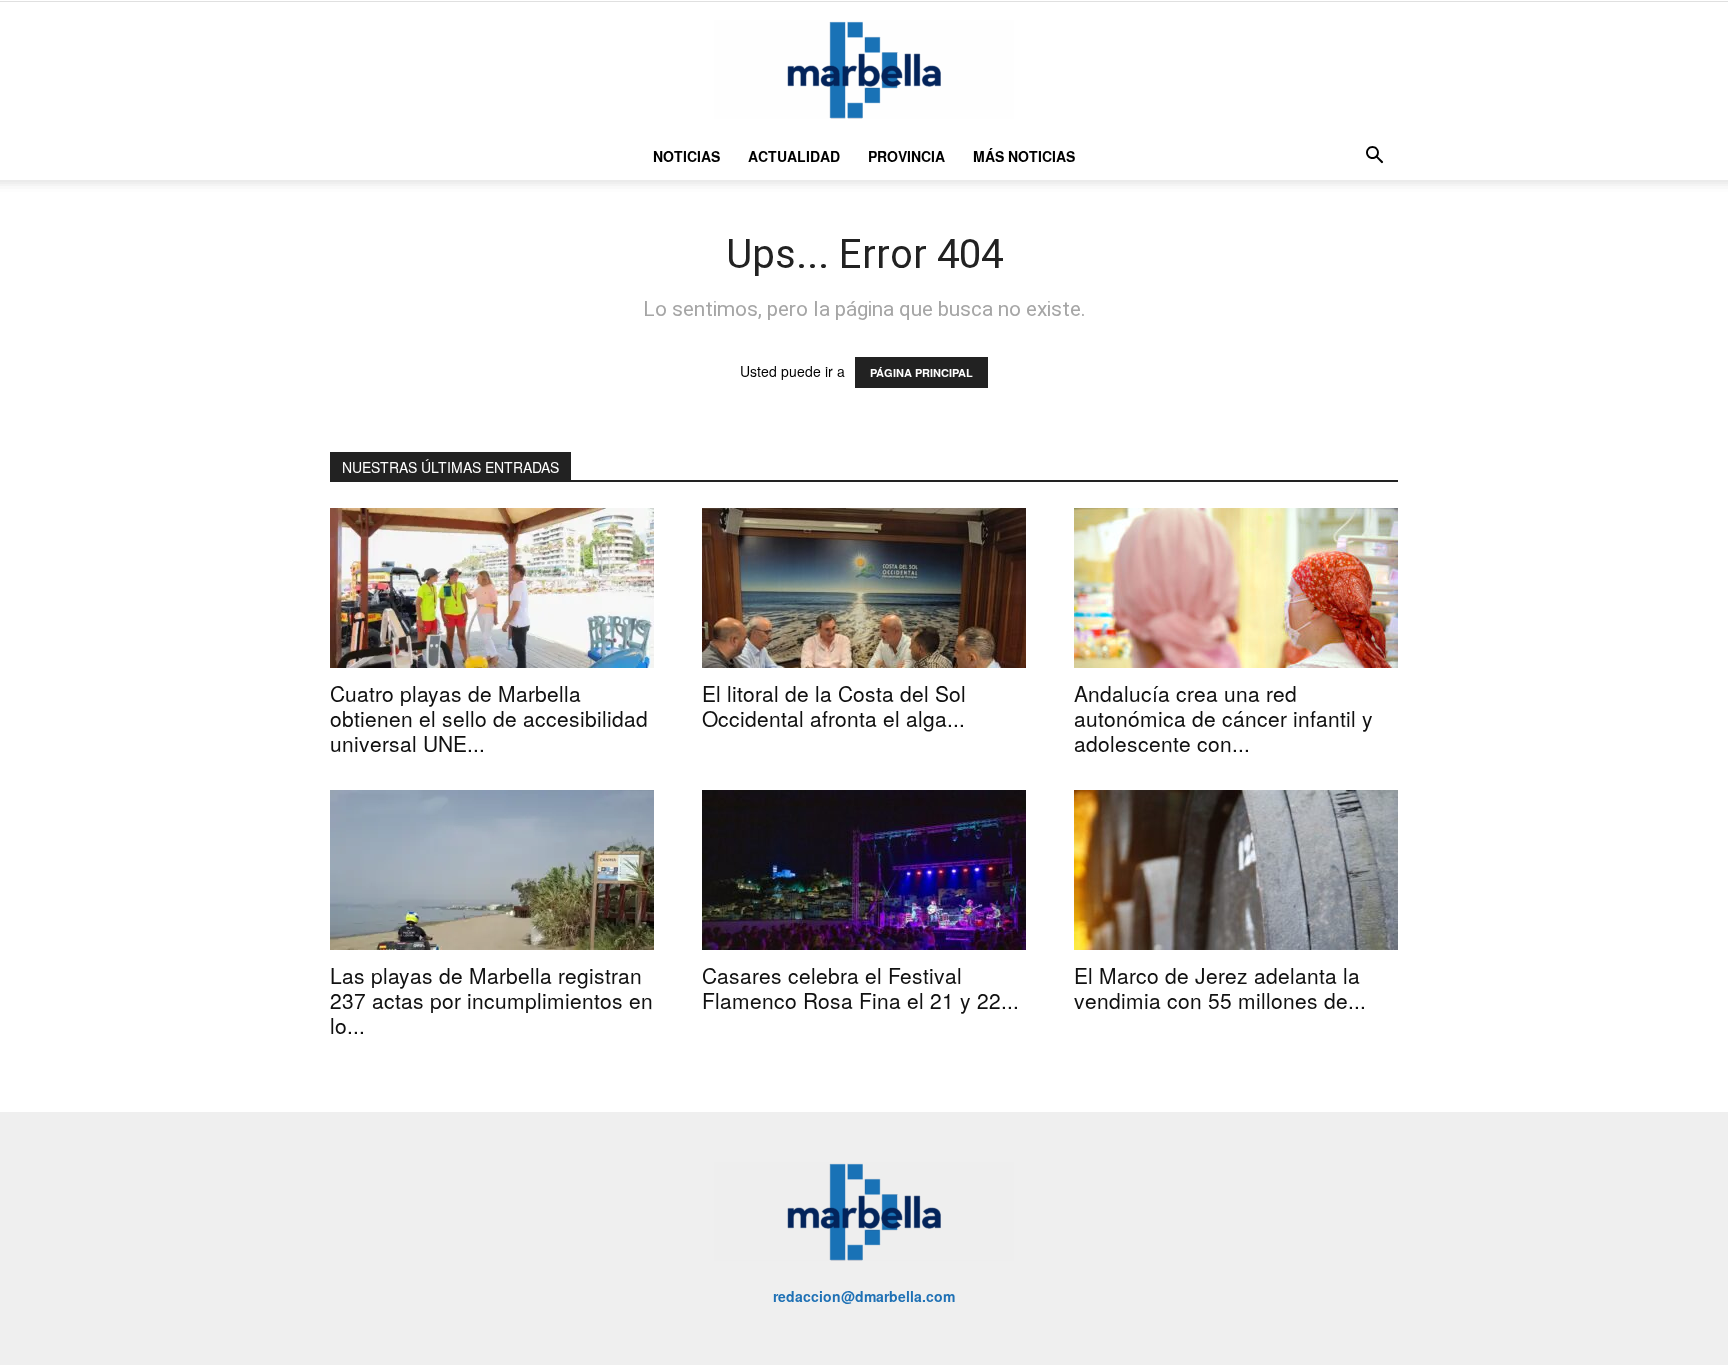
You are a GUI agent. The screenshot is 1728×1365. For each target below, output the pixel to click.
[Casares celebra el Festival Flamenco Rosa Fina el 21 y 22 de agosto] (864, 870)
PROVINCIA (906, 156)
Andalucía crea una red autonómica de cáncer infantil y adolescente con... (1223, 718)
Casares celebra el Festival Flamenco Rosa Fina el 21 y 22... (860, 987)
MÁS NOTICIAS (1024, 156)
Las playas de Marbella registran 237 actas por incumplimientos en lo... (491, 1000)
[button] (1374, 157)
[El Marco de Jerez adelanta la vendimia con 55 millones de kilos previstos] (1236, 870)
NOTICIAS (686, 156)
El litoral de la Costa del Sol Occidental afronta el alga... (834, 705)
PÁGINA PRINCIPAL (921, 372)
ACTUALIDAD (794, 156)
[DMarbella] (864, 69)
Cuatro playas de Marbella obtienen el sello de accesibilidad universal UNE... (489, 718)
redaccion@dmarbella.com (864, 1296)
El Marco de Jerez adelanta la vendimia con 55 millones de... (1220, 987)
